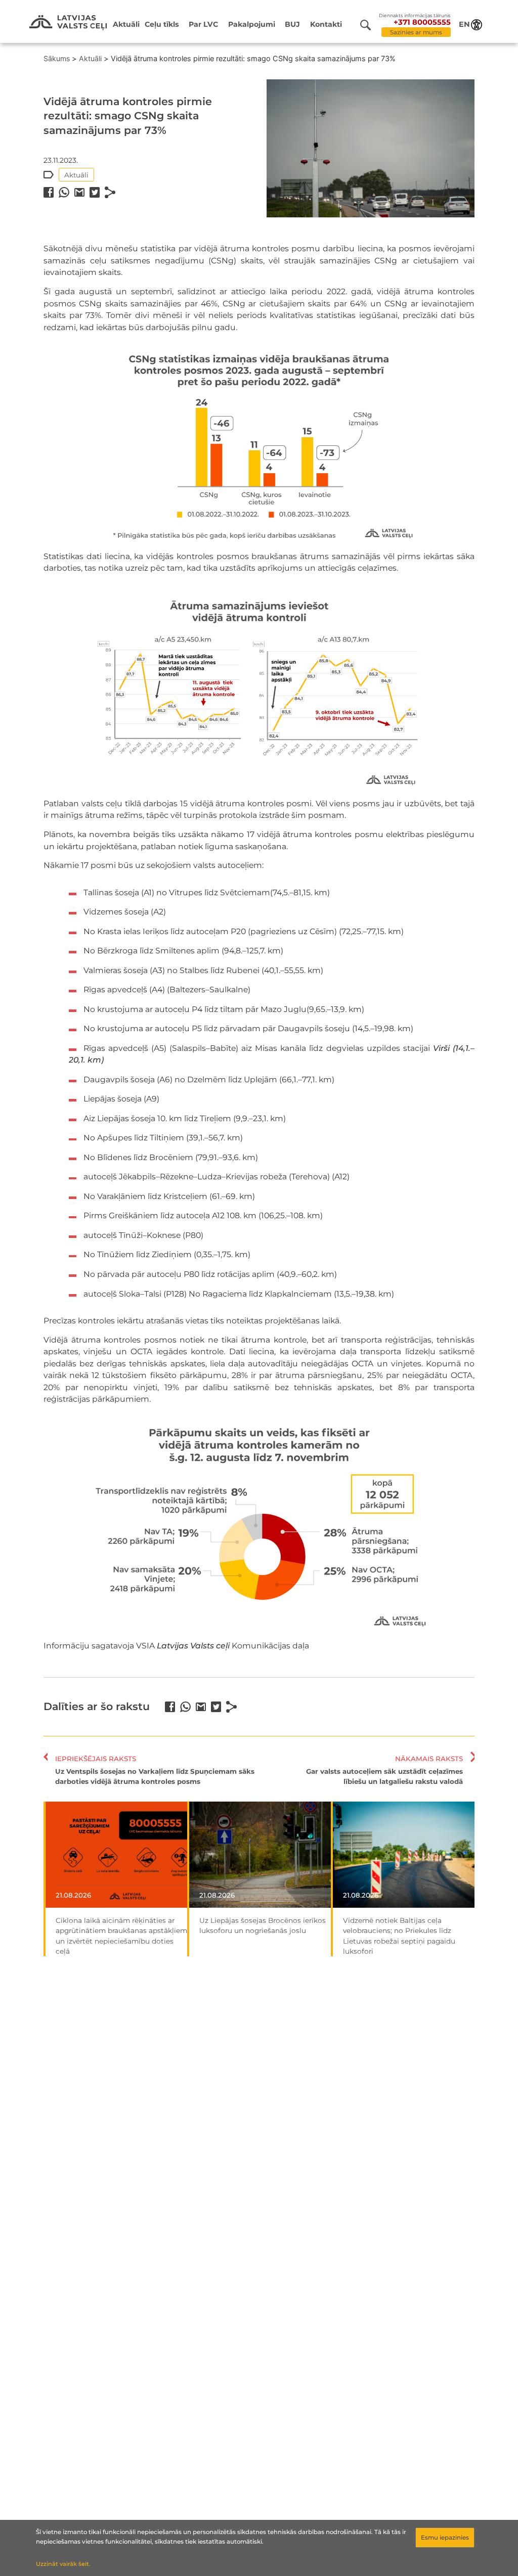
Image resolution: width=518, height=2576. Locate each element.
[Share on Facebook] (49, 192)
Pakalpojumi (252, 24)
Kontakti (326, 24)
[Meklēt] (369, 25)
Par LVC (203, 24)
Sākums (57, 58)
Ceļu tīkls (162, 24)
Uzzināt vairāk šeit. (63, 2564)
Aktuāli (126, 24)
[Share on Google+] (79, 192)
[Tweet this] (95, 192)
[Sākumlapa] (68, 23)
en (464, 24)
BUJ (292, 24)
